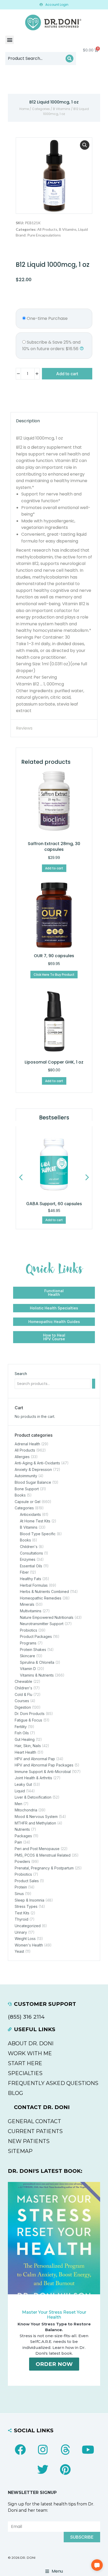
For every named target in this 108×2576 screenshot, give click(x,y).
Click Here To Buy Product (54, 975)
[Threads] (65, 2450)
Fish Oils (22, 1733)
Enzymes (28, 1559)
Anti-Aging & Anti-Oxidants (37, 1463)
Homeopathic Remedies (41, 1598)
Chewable (23, 1681)
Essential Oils (31, 1566)
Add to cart (67, 374)
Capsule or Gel (28, 1502)
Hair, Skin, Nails (28, 1746)
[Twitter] (43, 2469)
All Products (47, 229)
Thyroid (21, 1919)
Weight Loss (25, 1939)
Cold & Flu (23, 1694)
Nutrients (22, 1829)
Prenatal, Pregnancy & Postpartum (44, 1868)
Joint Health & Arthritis (33, 1778)
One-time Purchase (47, 318)
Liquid (83, 229)
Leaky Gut (23, 1784)
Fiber (24, 1572)
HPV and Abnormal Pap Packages (44, 1765)
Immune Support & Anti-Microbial (43, 1772)
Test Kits (22, 1913)
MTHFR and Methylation (35, 1823)
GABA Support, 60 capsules (54, 1204)
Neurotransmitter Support (42, 1624)
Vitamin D (28, 1669)
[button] (10, 40)
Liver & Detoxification (33, 1797)
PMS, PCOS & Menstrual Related (43, 1855)
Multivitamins (31, 1611)
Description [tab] (28, 421)
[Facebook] (20, 2450)
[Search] (69, 59)
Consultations (31, 1553)
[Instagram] (43, 2450)
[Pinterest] (65, 2469)
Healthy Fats (31, 1579)
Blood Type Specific (38, 1534)
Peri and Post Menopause (37, 1849)
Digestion (23, 1707)
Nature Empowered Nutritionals (47, 1617)
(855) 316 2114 (26, 2017)
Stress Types (26, 1906)
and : (51, 346)
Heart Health (25, 1752)
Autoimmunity (26, 1476)
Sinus (19, 1894)
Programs (28, 1643)
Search (21, 1374)
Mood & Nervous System (36, 1817)
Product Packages (36, 1636)
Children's (29, 1547)
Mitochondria (26, 1810)
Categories (41, 109)
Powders (22, 1861)
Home (24, 109)
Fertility (21, 1727)
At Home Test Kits (35, 1521)
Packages (23, 1836)
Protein (21, 1887)
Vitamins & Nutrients (37, 1675)
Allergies (22, 1457)
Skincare (28, 1656)
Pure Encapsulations (44, 235)
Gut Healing (25, 1739)
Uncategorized (28, 1926)
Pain (18, 1842)
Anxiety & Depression (33, 1469)
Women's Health (29, 1945)
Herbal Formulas (34, 1585)
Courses (22, 1701)
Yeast (19, 1951)
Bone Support (27, 1489)
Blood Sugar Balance (33, 1482)
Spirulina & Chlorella (37, 1662)
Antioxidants (30, 1514)
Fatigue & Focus (28, 1720)
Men (18, 1804)
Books (20, 1495)
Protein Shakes (33, 1650)
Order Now (54, 2364)
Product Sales (27, 1881)
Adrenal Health (27, 1444)
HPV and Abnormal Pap (35, 1759)
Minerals (27, 1604)
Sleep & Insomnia (29, 1900)
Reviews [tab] (24, 728)
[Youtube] (88, 2450)
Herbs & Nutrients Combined (44, 1592)
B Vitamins (62, 109)
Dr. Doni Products (30, 1714)
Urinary (21, 1932)
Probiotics (29, 1630)
